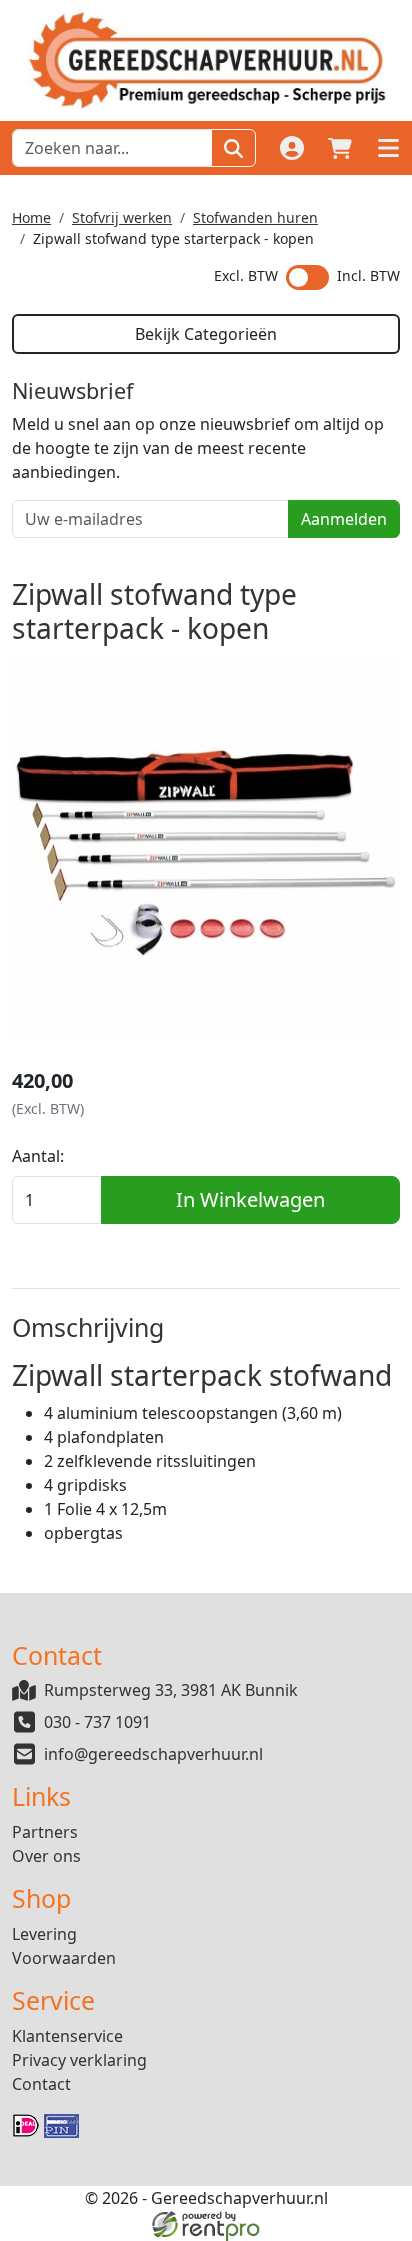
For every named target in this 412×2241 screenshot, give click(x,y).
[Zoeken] (233, 148)
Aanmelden (344, 519)
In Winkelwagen (250, 1199)
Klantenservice (67, 2036)
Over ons (46, 1856)
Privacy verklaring (79, 2060)
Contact (41, 2084)
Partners (45, 1832)
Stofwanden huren (255, 217)
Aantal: (38, 1156)
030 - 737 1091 (97, 1722)
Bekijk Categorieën (206, 334)
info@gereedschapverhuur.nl (153, 1754)
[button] (388, 148)
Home (31, 217)
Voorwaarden (64, 1958)
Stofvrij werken (122, 217)
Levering (44, 1934)
